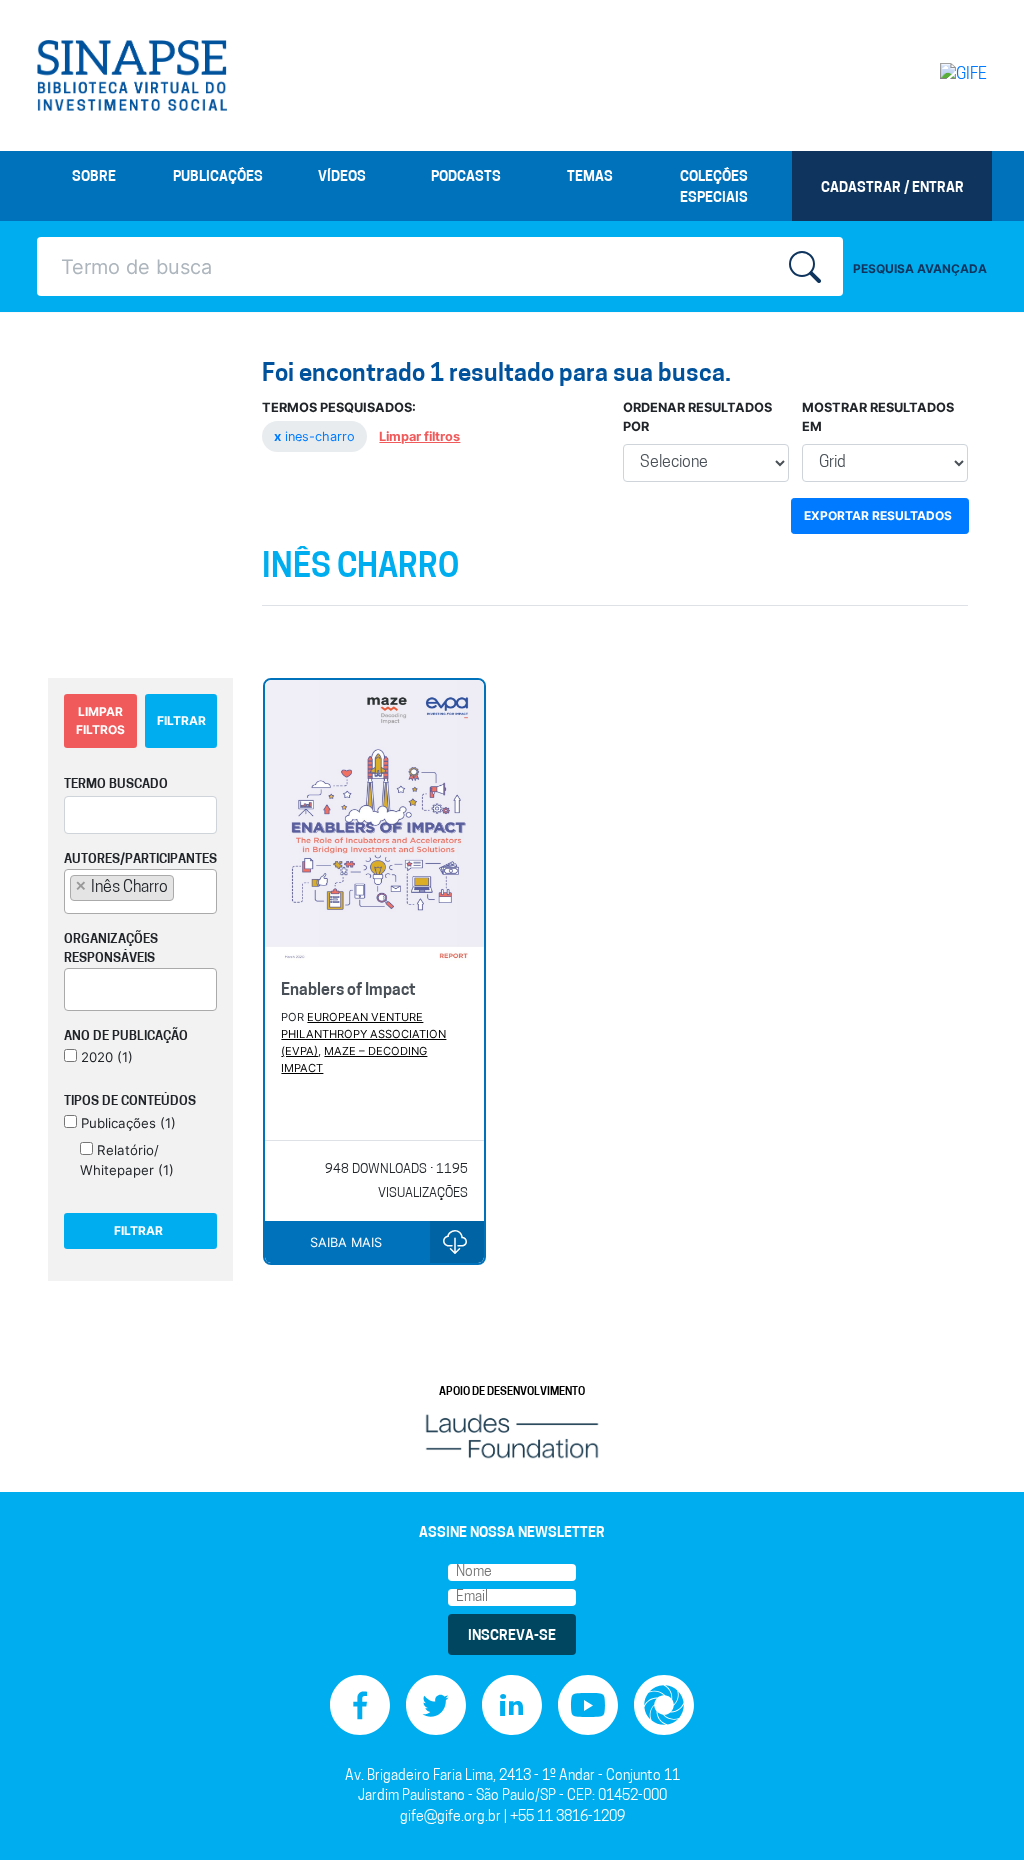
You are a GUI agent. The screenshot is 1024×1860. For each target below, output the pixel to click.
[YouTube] (588, 1705)
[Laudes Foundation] (512, 1436)
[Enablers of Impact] (374, 823)
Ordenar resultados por (697, 417)
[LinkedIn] (512, 1705)
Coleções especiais (714, 188)
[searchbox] (185, 887)
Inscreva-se (512, 1636)
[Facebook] (360, 1705)
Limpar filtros (419, 436)
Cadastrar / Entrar (892, 188)
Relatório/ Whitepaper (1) (127, 1160)
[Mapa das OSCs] (664, 1705)
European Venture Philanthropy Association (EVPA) (363, 1034)
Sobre (94, 177)
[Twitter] (436, 1705)
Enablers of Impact (348, 991)
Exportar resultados (878, 515)
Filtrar (181, 720)
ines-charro (316, 436)
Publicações (218, 177)
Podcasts (466, 177)
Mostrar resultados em (878, 417)
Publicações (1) (126, 1123)
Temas (590, 177)
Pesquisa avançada (920, 268)
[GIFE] (932, 75)
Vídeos (342, 177)
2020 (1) (105, 1057)
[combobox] (140, 891)
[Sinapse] (132, 76)
